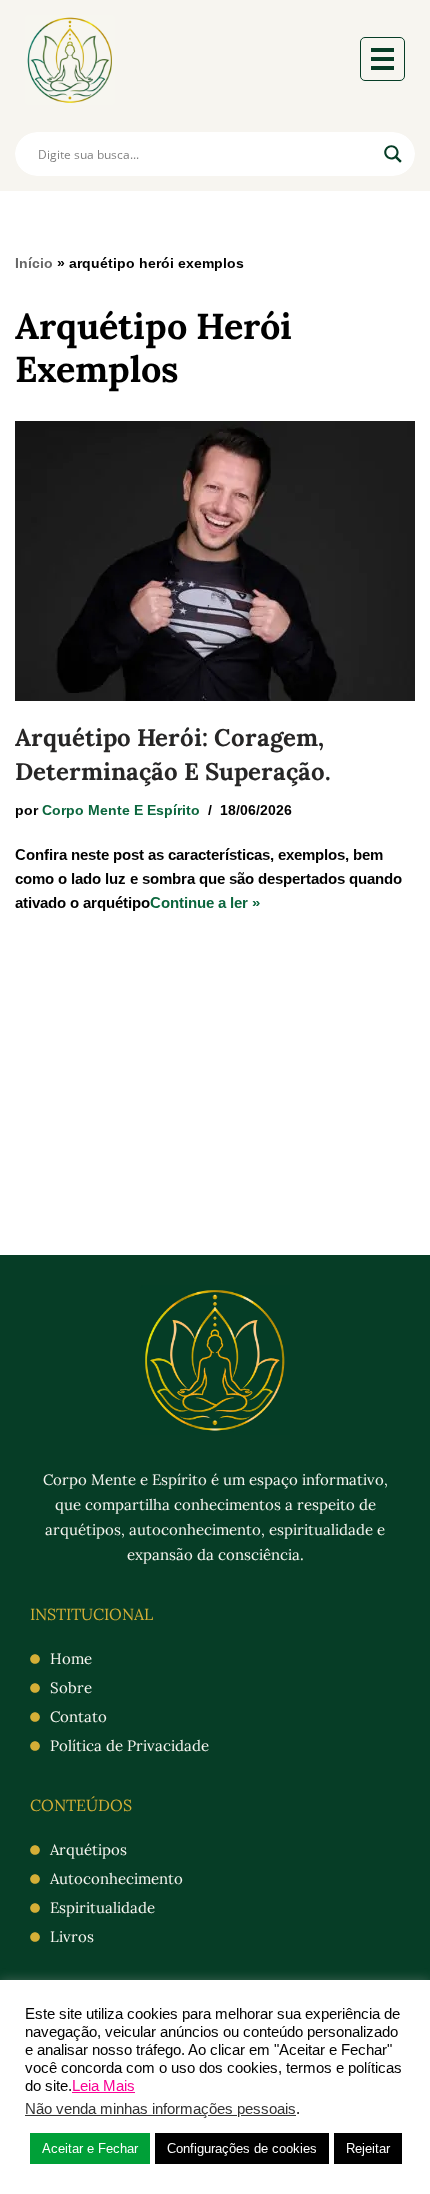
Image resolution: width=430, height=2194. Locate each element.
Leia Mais (103, 2086)
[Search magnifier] (393, 154)
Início (34, 263)
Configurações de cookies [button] (242, 2148)
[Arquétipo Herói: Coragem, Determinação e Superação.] (215, 561)
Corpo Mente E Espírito (121, 810)
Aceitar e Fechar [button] (90, 2148)
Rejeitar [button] (368, 2148)
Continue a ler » (205, 902)
